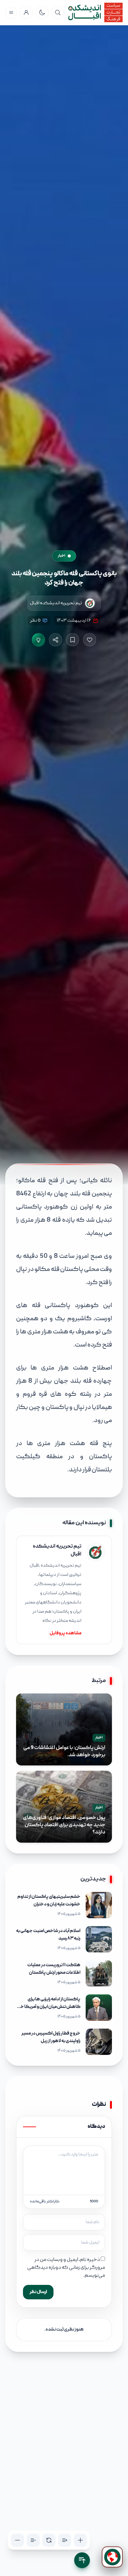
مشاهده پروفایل (65, 1633)
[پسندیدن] (90, 640)
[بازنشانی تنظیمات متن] (49, 2540)
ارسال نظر (38, 2292)
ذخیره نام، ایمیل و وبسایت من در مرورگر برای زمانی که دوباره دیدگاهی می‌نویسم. (66, 2268)
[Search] (58, 12)
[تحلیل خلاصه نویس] (38, 640)
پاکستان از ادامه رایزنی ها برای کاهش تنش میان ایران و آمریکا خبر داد (49, 2007)
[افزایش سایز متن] (80, 2540)
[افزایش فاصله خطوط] (65, 2540)
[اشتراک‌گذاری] (55, 640)
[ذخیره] (73, 640)
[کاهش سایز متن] (17, 2540)
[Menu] (11, 12)
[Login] (26, 12)
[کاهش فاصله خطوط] (33, 2540)
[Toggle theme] (42, 12)
